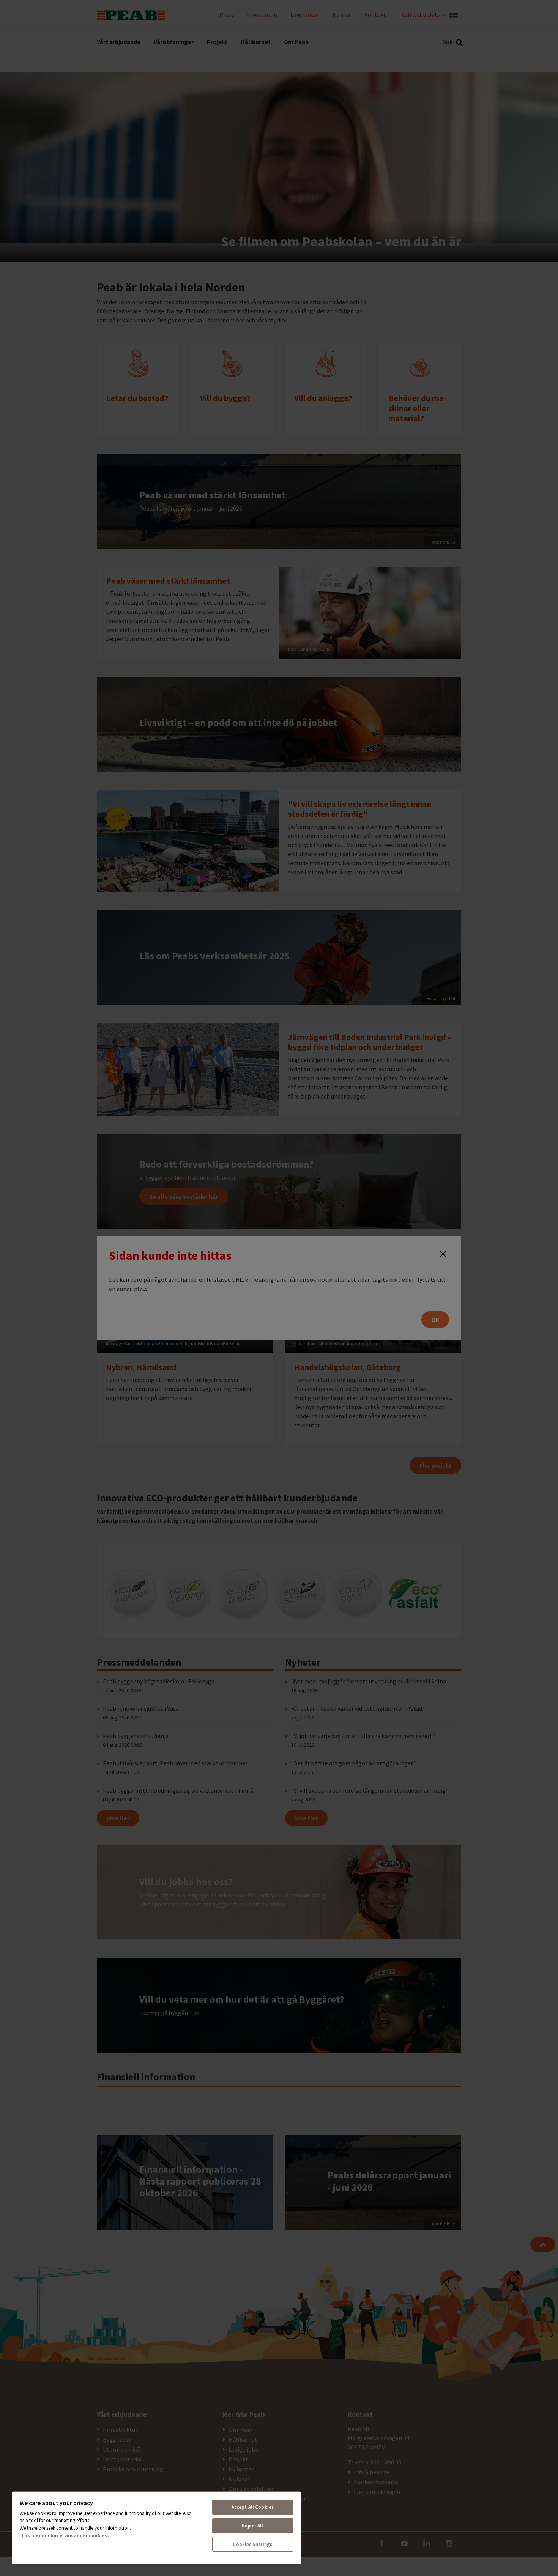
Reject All (252, 2526)
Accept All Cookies (253, 2507)
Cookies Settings (252, 2544)
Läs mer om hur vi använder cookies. (65, 2536)
